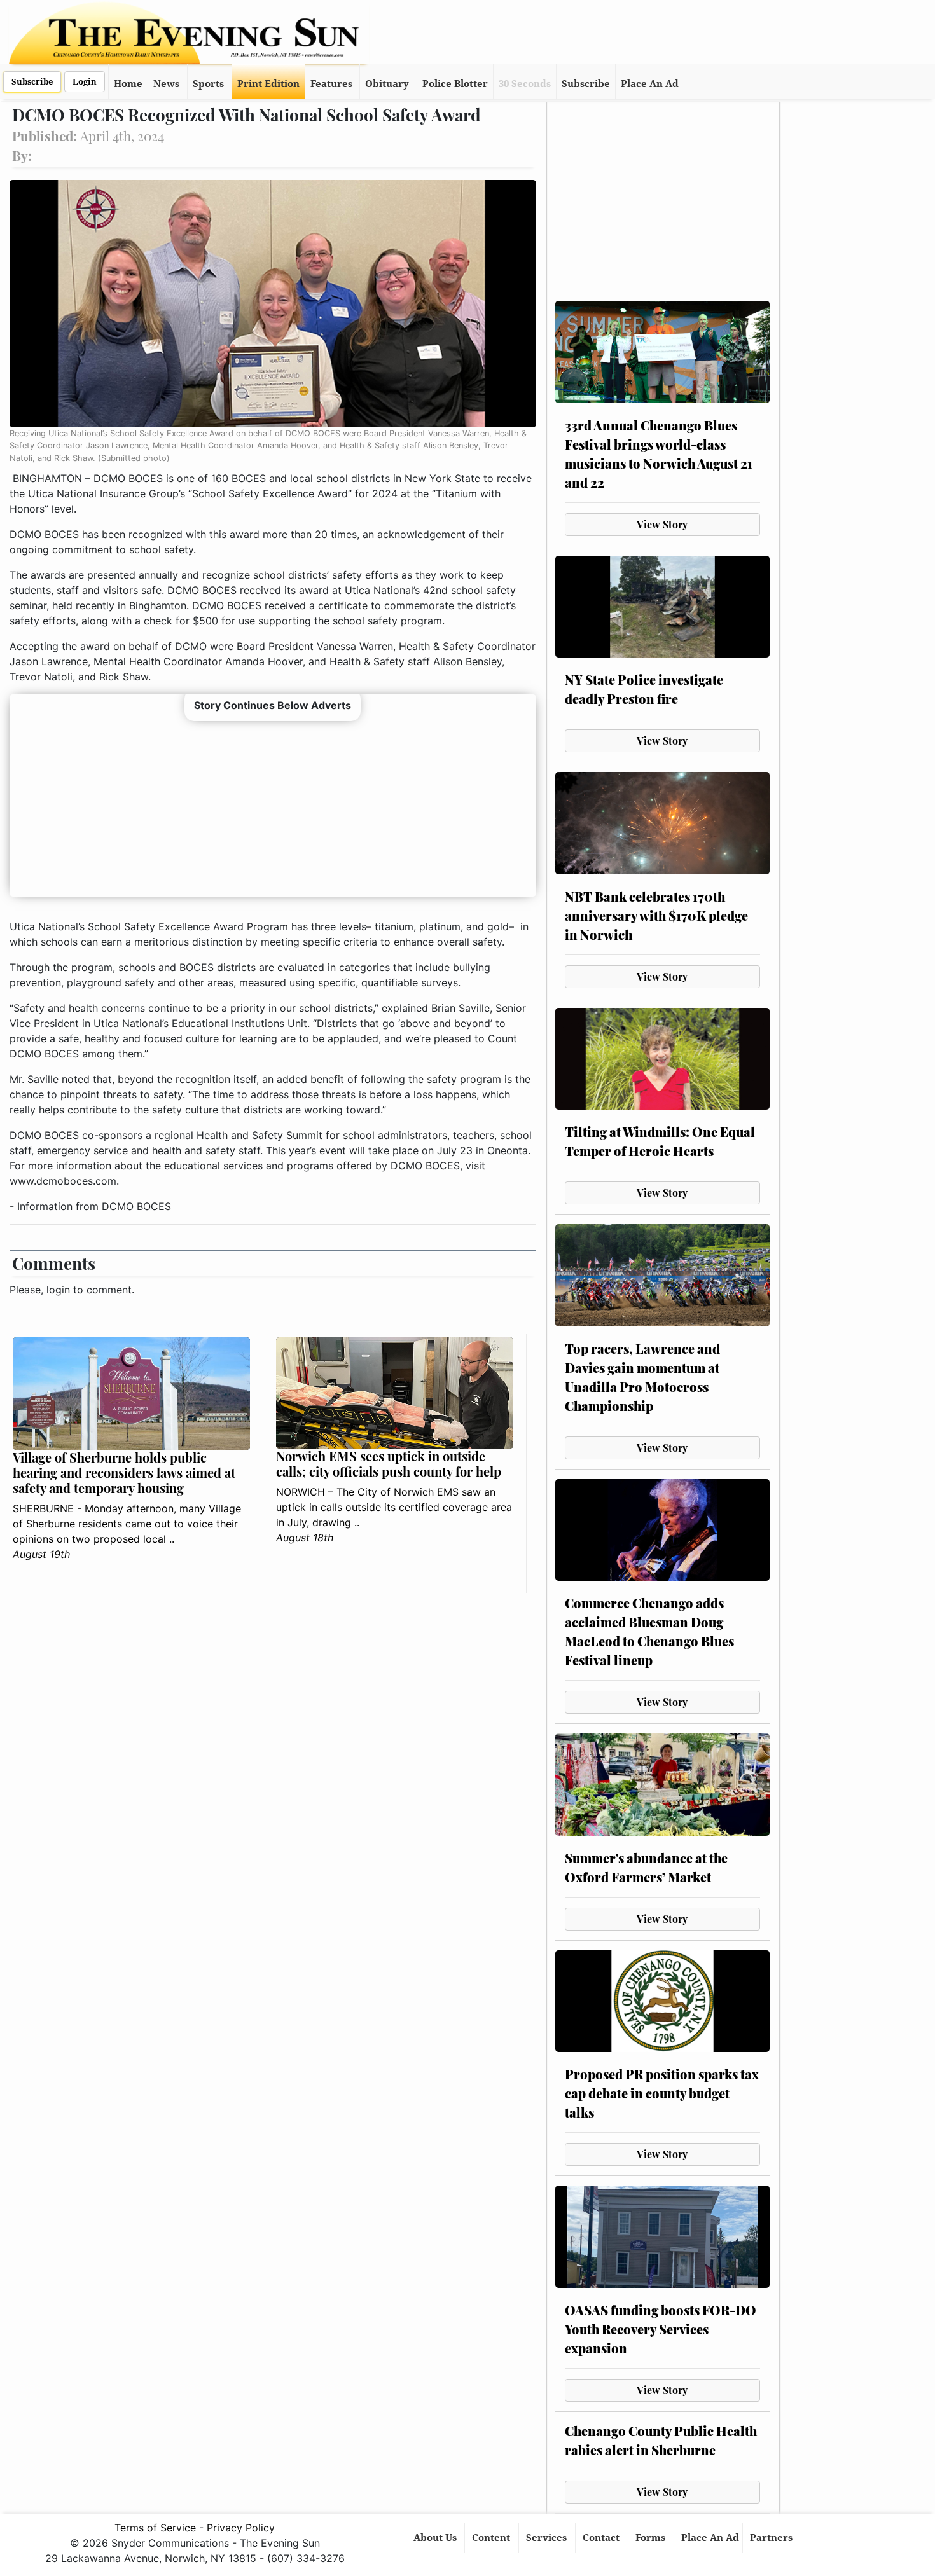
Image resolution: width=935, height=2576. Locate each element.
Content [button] (492, 2538)
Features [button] (331, 84)
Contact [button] (602, 2538)
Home (128, 84)
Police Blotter (455, 84)
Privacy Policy (241, 2528)
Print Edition (268, 84)
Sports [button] (208, 84)
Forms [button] (652, 2538)
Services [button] (548, 2538)
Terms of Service (155, 2528)
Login (85, 82)
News (166, 84)
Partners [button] (772, 2538)
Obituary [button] (387, 84)
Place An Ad (650, 84)
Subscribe (32, 82)
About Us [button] (436, 2538)
